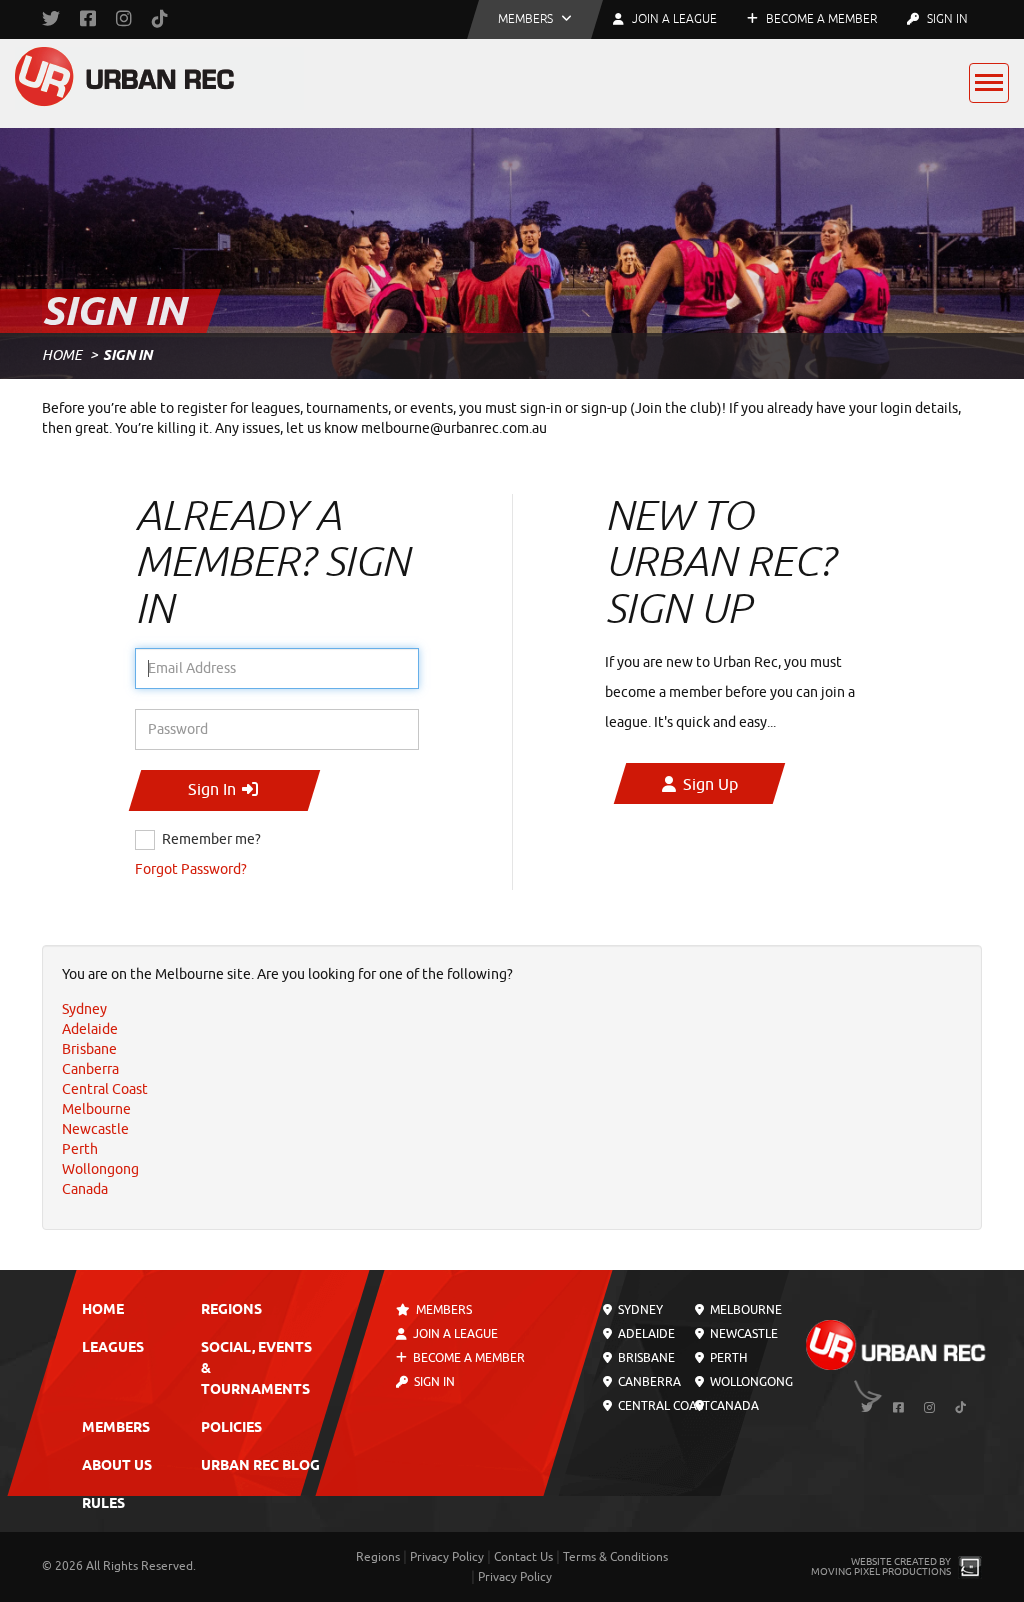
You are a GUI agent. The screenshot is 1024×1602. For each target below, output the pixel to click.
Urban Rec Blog (260, 1466)
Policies (231, 1428)
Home (62, 355)
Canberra (648, 1382)
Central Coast (662, 1406)
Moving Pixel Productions (881, 1571)
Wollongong (750, 1382)
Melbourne (744, 1310)
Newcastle (742, 1334)
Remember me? (211, 839)
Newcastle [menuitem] (95, 1129)
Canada (733, 1406)
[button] (535, 19)
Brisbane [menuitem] (89, 1049)
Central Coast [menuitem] (105, 1089)
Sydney (639, 1310)
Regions (231, 1310)
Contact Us (523, 1557)
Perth (727, 1358)
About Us (117, 1466)
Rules (103, 1504)
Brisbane (645, 1358)
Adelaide (645, 1334)
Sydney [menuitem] (84, 1009)
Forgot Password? (191, 869)
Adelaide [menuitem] (90, 1029)
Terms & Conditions (615, 1557)
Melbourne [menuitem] (96, 1109)
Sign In (946, 19)
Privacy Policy (447, 1557)
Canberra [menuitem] (90, 1069)
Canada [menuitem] (85, 1189)
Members (116, 1428)
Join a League (455, 1334)
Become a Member (820, 19)
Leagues (113, 1348)
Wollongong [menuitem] (100, 1169)
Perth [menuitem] (80, 1149)
